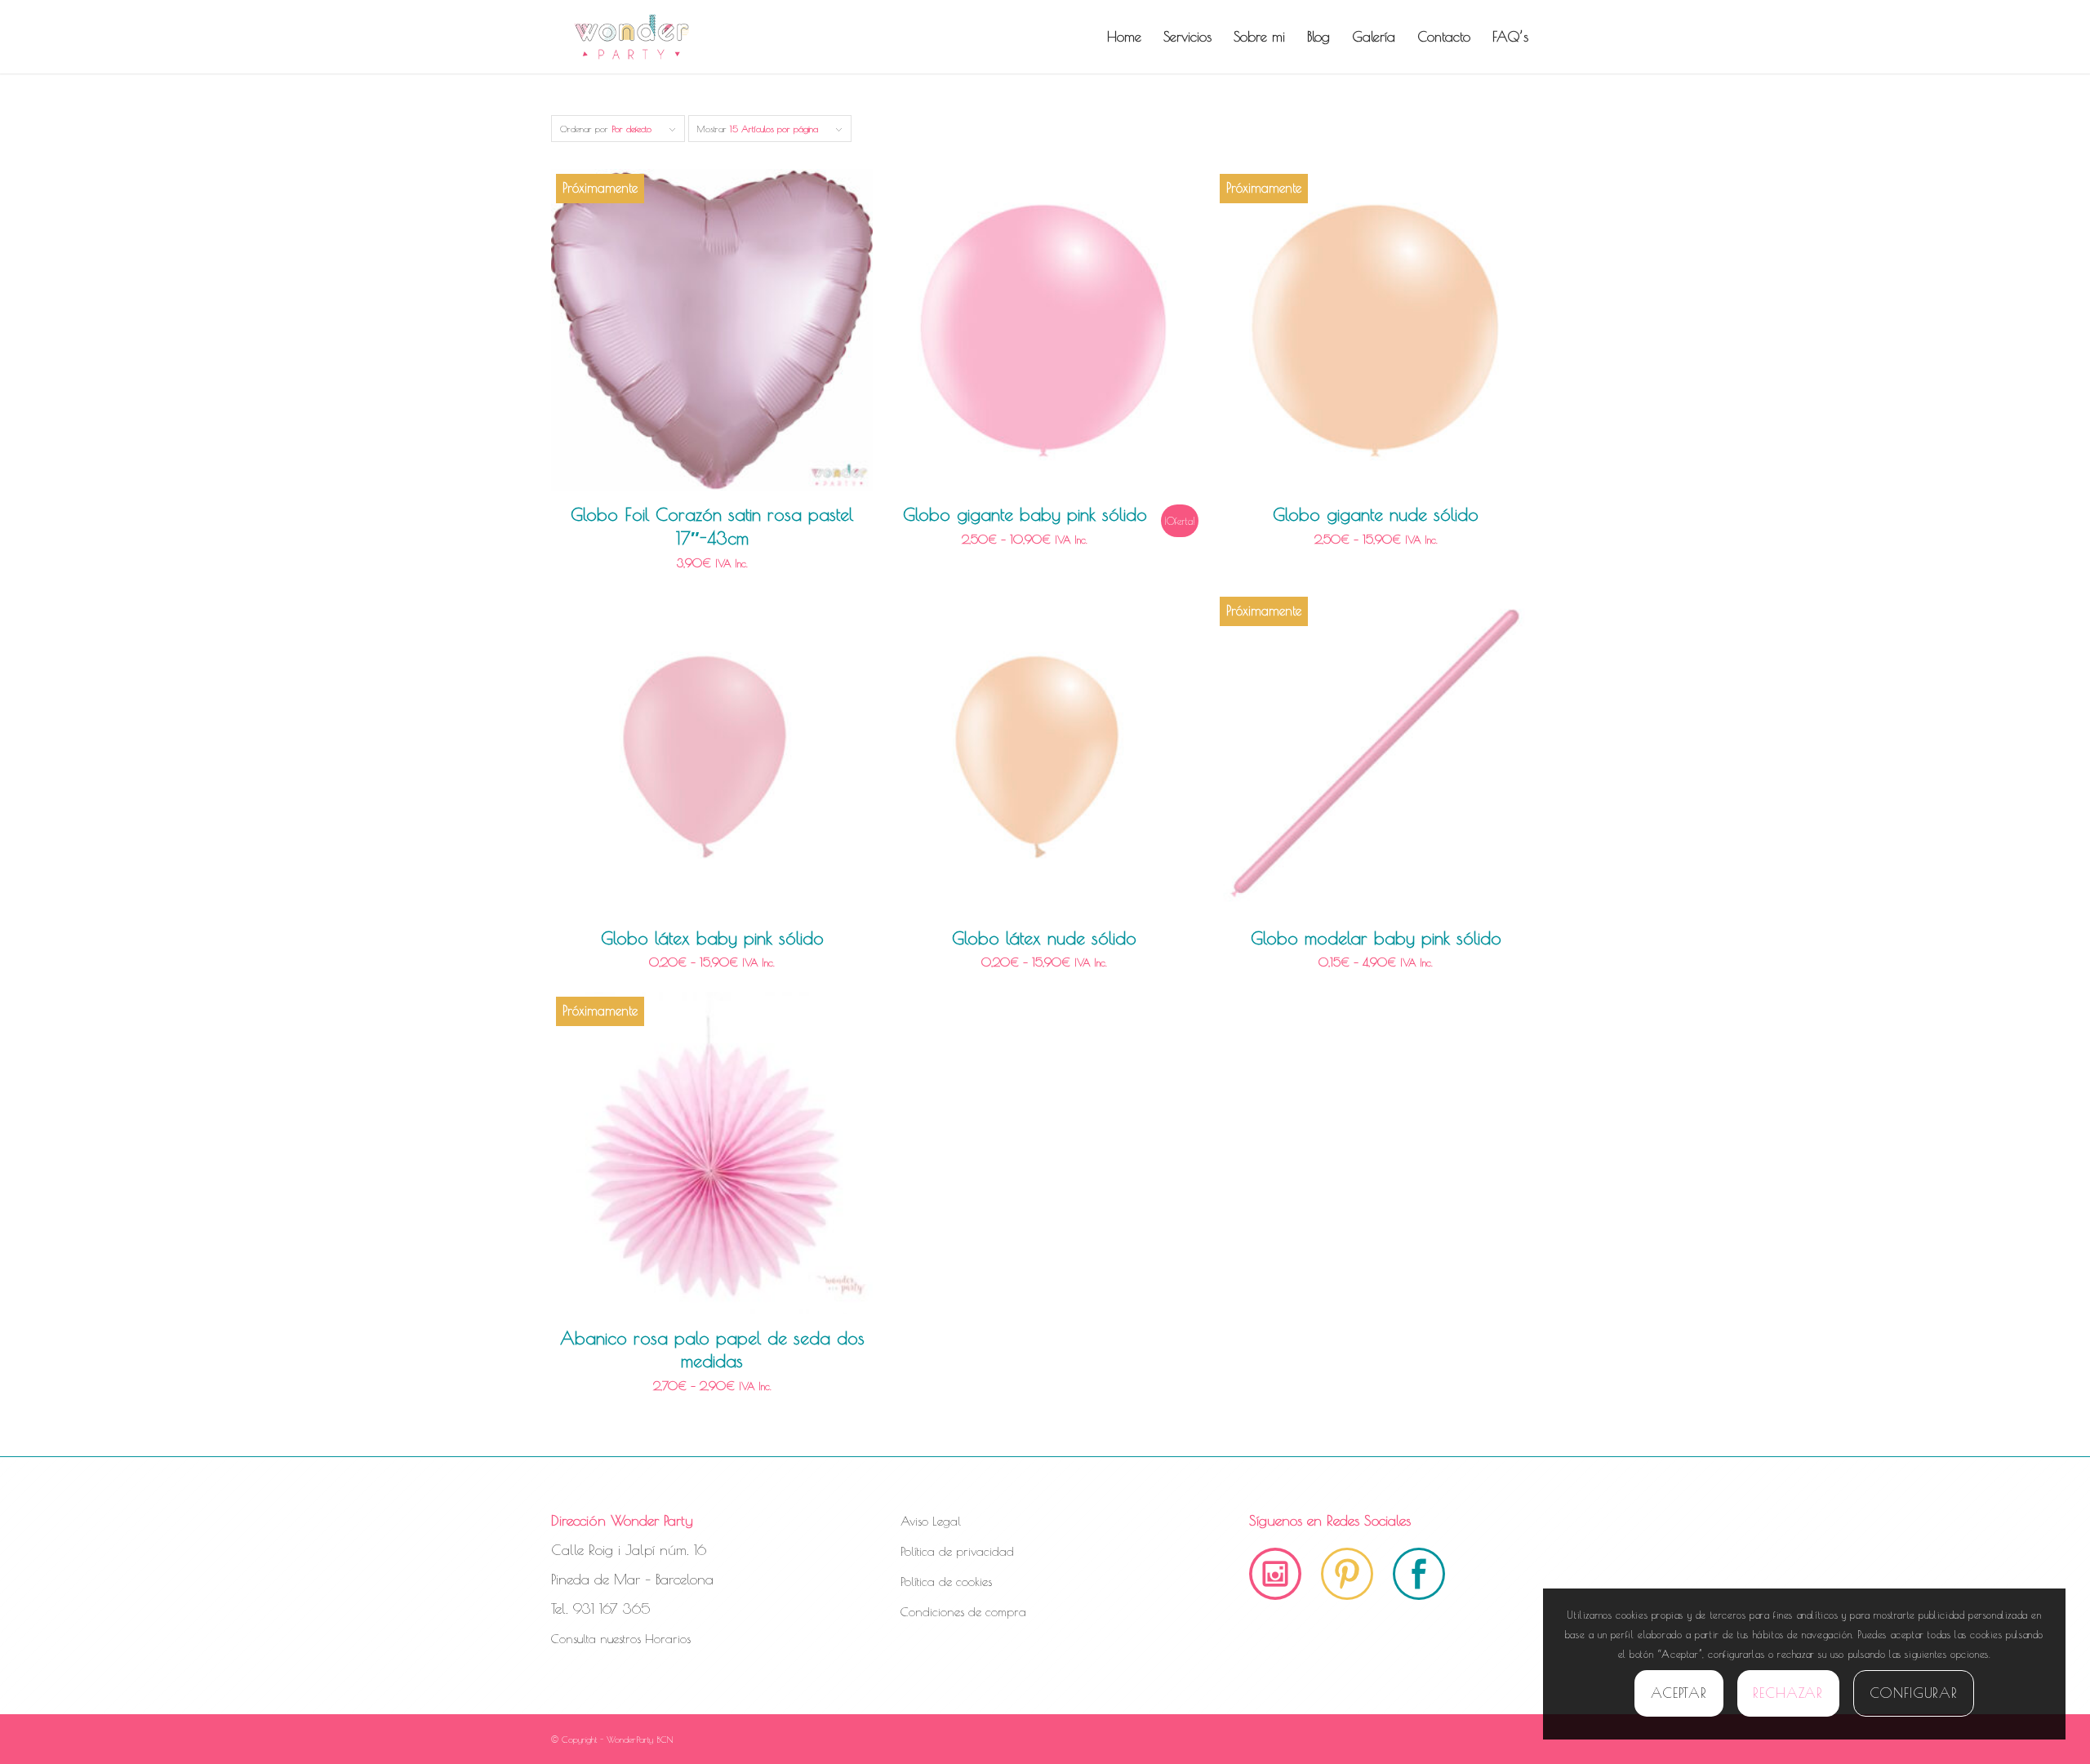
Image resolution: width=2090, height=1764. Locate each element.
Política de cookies (946, 1582)
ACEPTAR (1679, 1693)
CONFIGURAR (1914, 1693)
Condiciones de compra (963, 1612)
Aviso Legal (931, 1521)
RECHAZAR (1788, 1693)
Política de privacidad (957, 1551)
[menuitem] (1124, 37)
